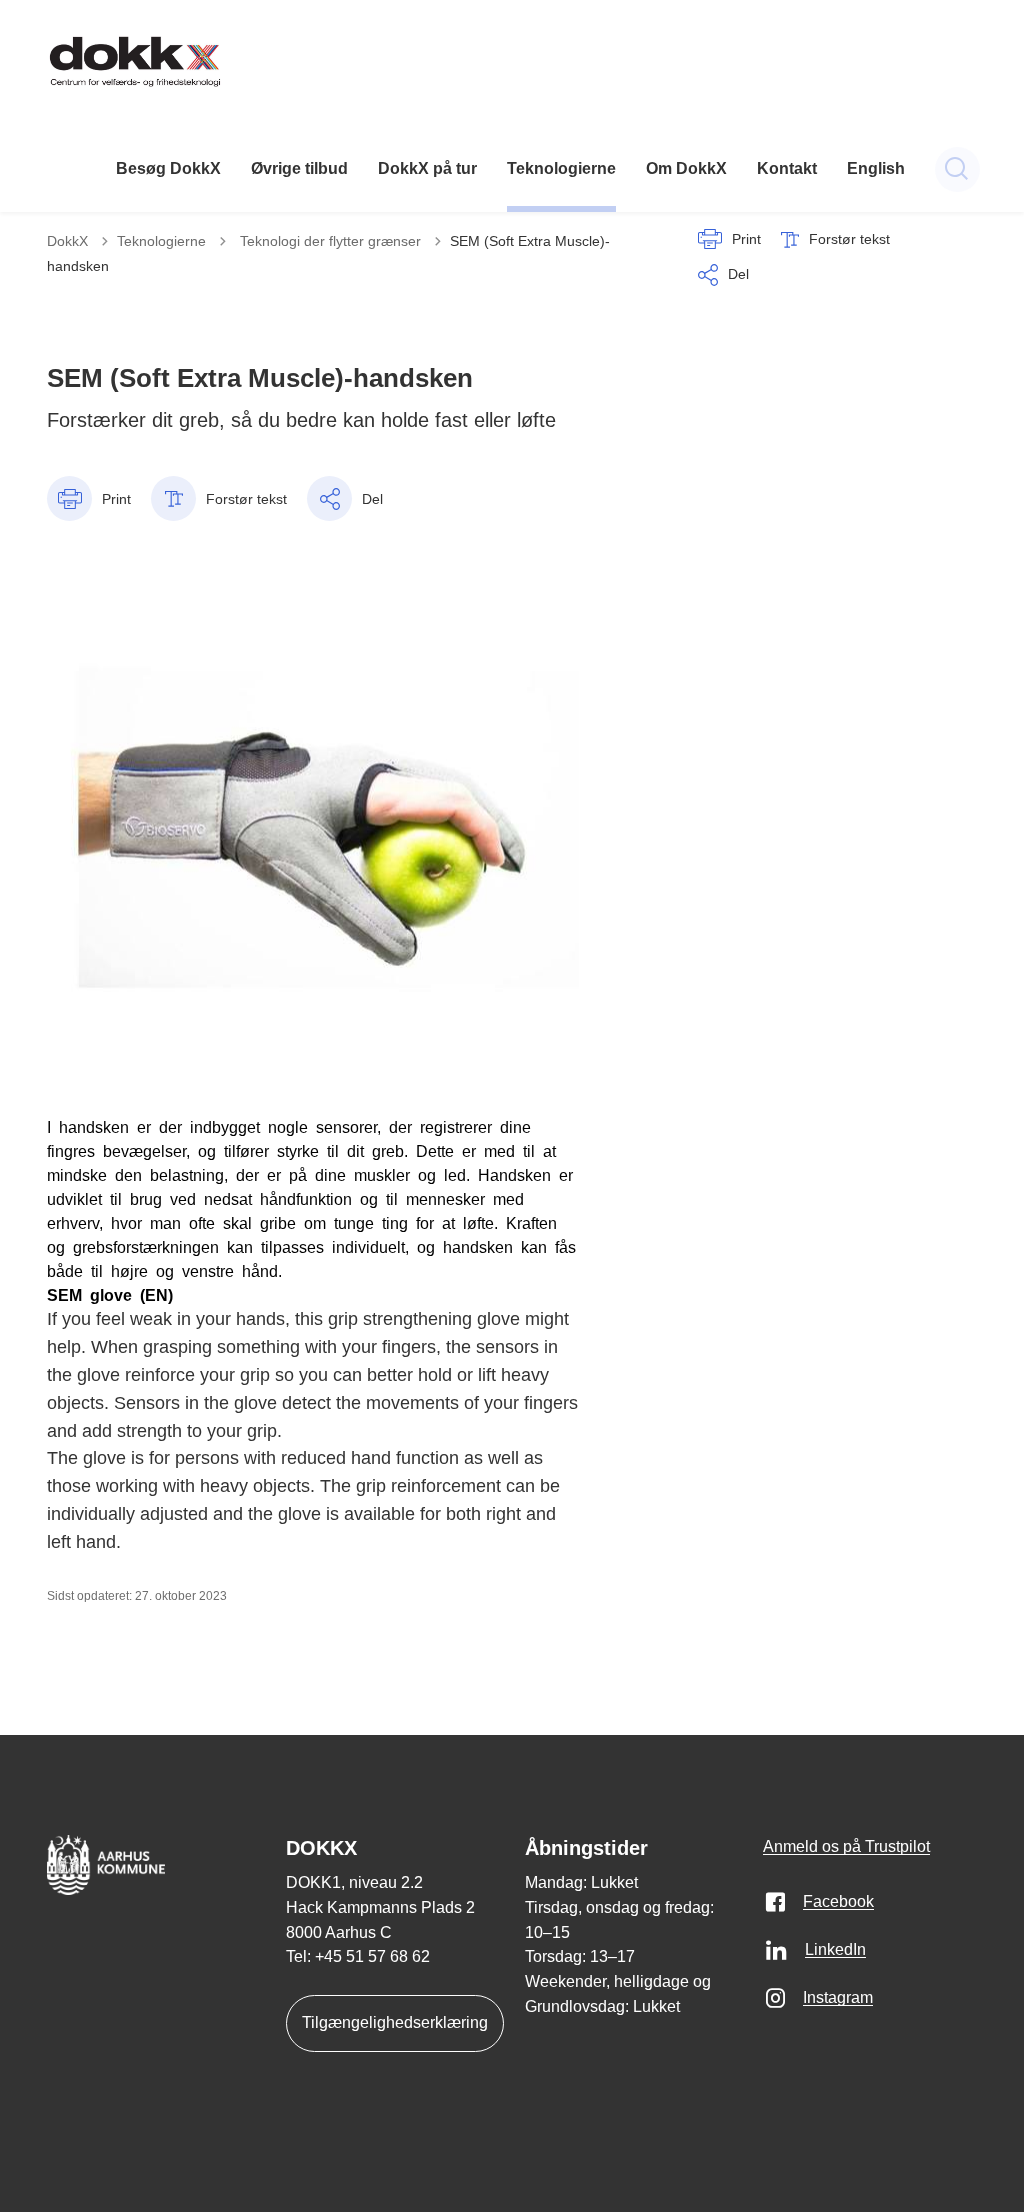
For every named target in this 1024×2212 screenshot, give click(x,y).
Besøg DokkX (168, 168)
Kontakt (787, 168)
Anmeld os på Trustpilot (846, 1846)
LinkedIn (835, 1949)
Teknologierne (561, 168)
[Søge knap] (957, 169)
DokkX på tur (427, 168)
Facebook (838, 1901)
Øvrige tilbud (299, 168)
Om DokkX (686, 168)
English (876, 168)
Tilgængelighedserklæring (395, 2022)
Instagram (838, 1997)
